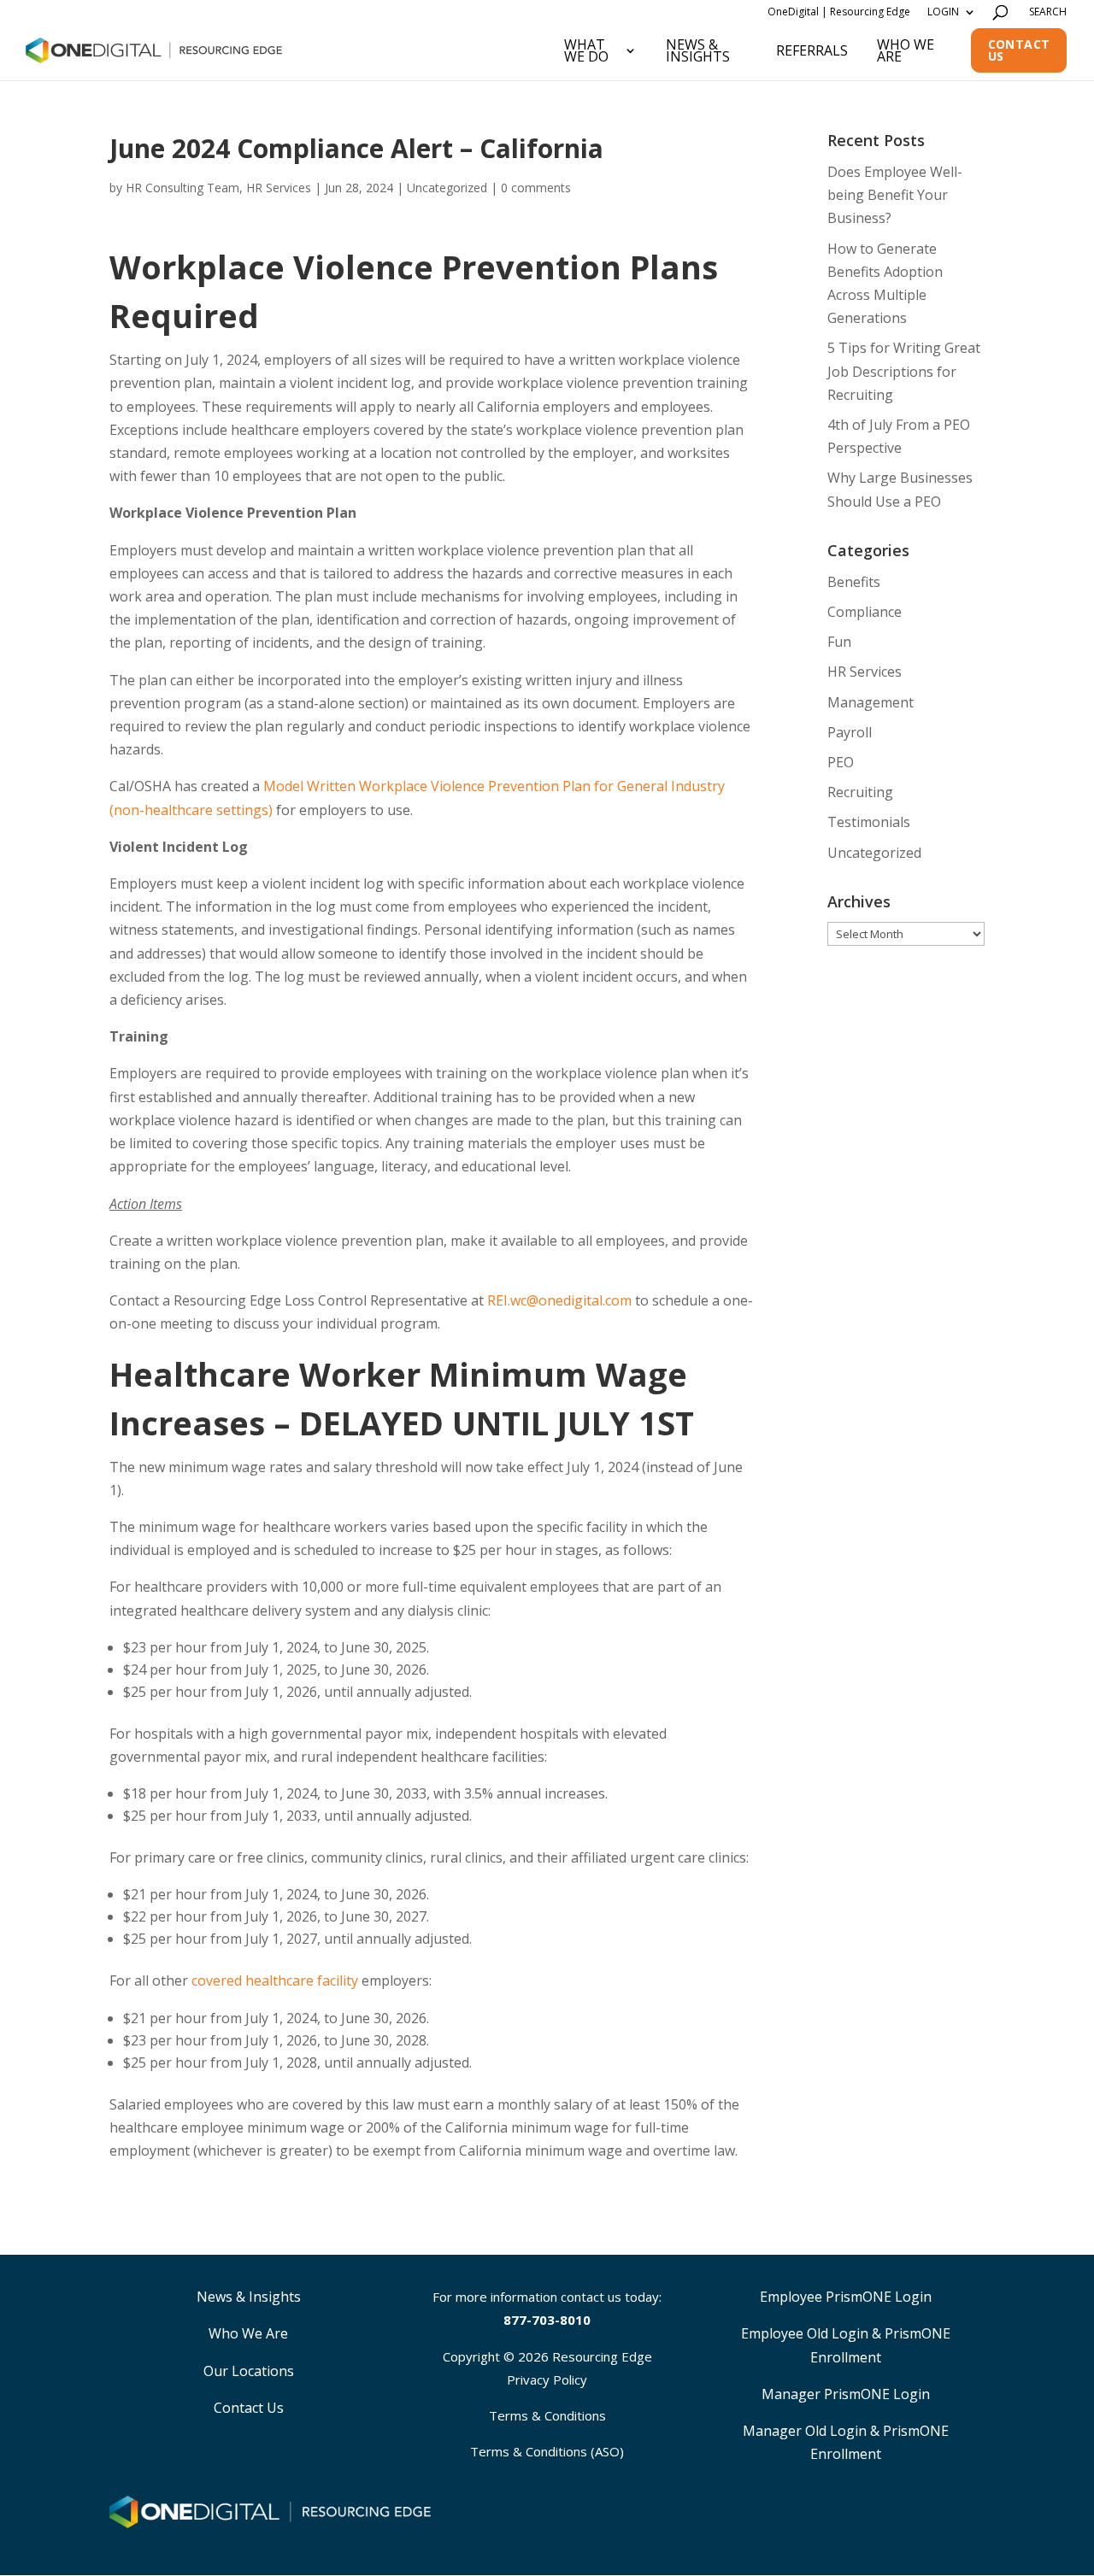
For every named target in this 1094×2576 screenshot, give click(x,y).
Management (870, 702)
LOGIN (943, 12)
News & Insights (698, 50)
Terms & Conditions (547, 2415)
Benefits (854, 582)
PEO (841, 762)
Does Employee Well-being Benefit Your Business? (895, 195)
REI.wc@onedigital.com (559, 1300)
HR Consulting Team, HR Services (218, 188)
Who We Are (906, 50)
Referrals (812, 50)
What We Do (586, 50)
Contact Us (1019, 50)
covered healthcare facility (275, 1980)
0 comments (536, 188)
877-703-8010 (547, 2320)
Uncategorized (447, 188)
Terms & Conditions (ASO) (547, 2451)
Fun (839, 642)
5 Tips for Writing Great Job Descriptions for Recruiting (904, 371)
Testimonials (869, 822)
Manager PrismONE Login (846, 2394)
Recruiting (860, 792)
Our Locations (249, 2371)
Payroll (850, 732)
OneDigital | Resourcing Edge (839, 12)
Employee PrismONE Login (846, 2297)
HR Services (865, 672)
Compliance (865, 612)
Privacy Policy (547, 2379)
